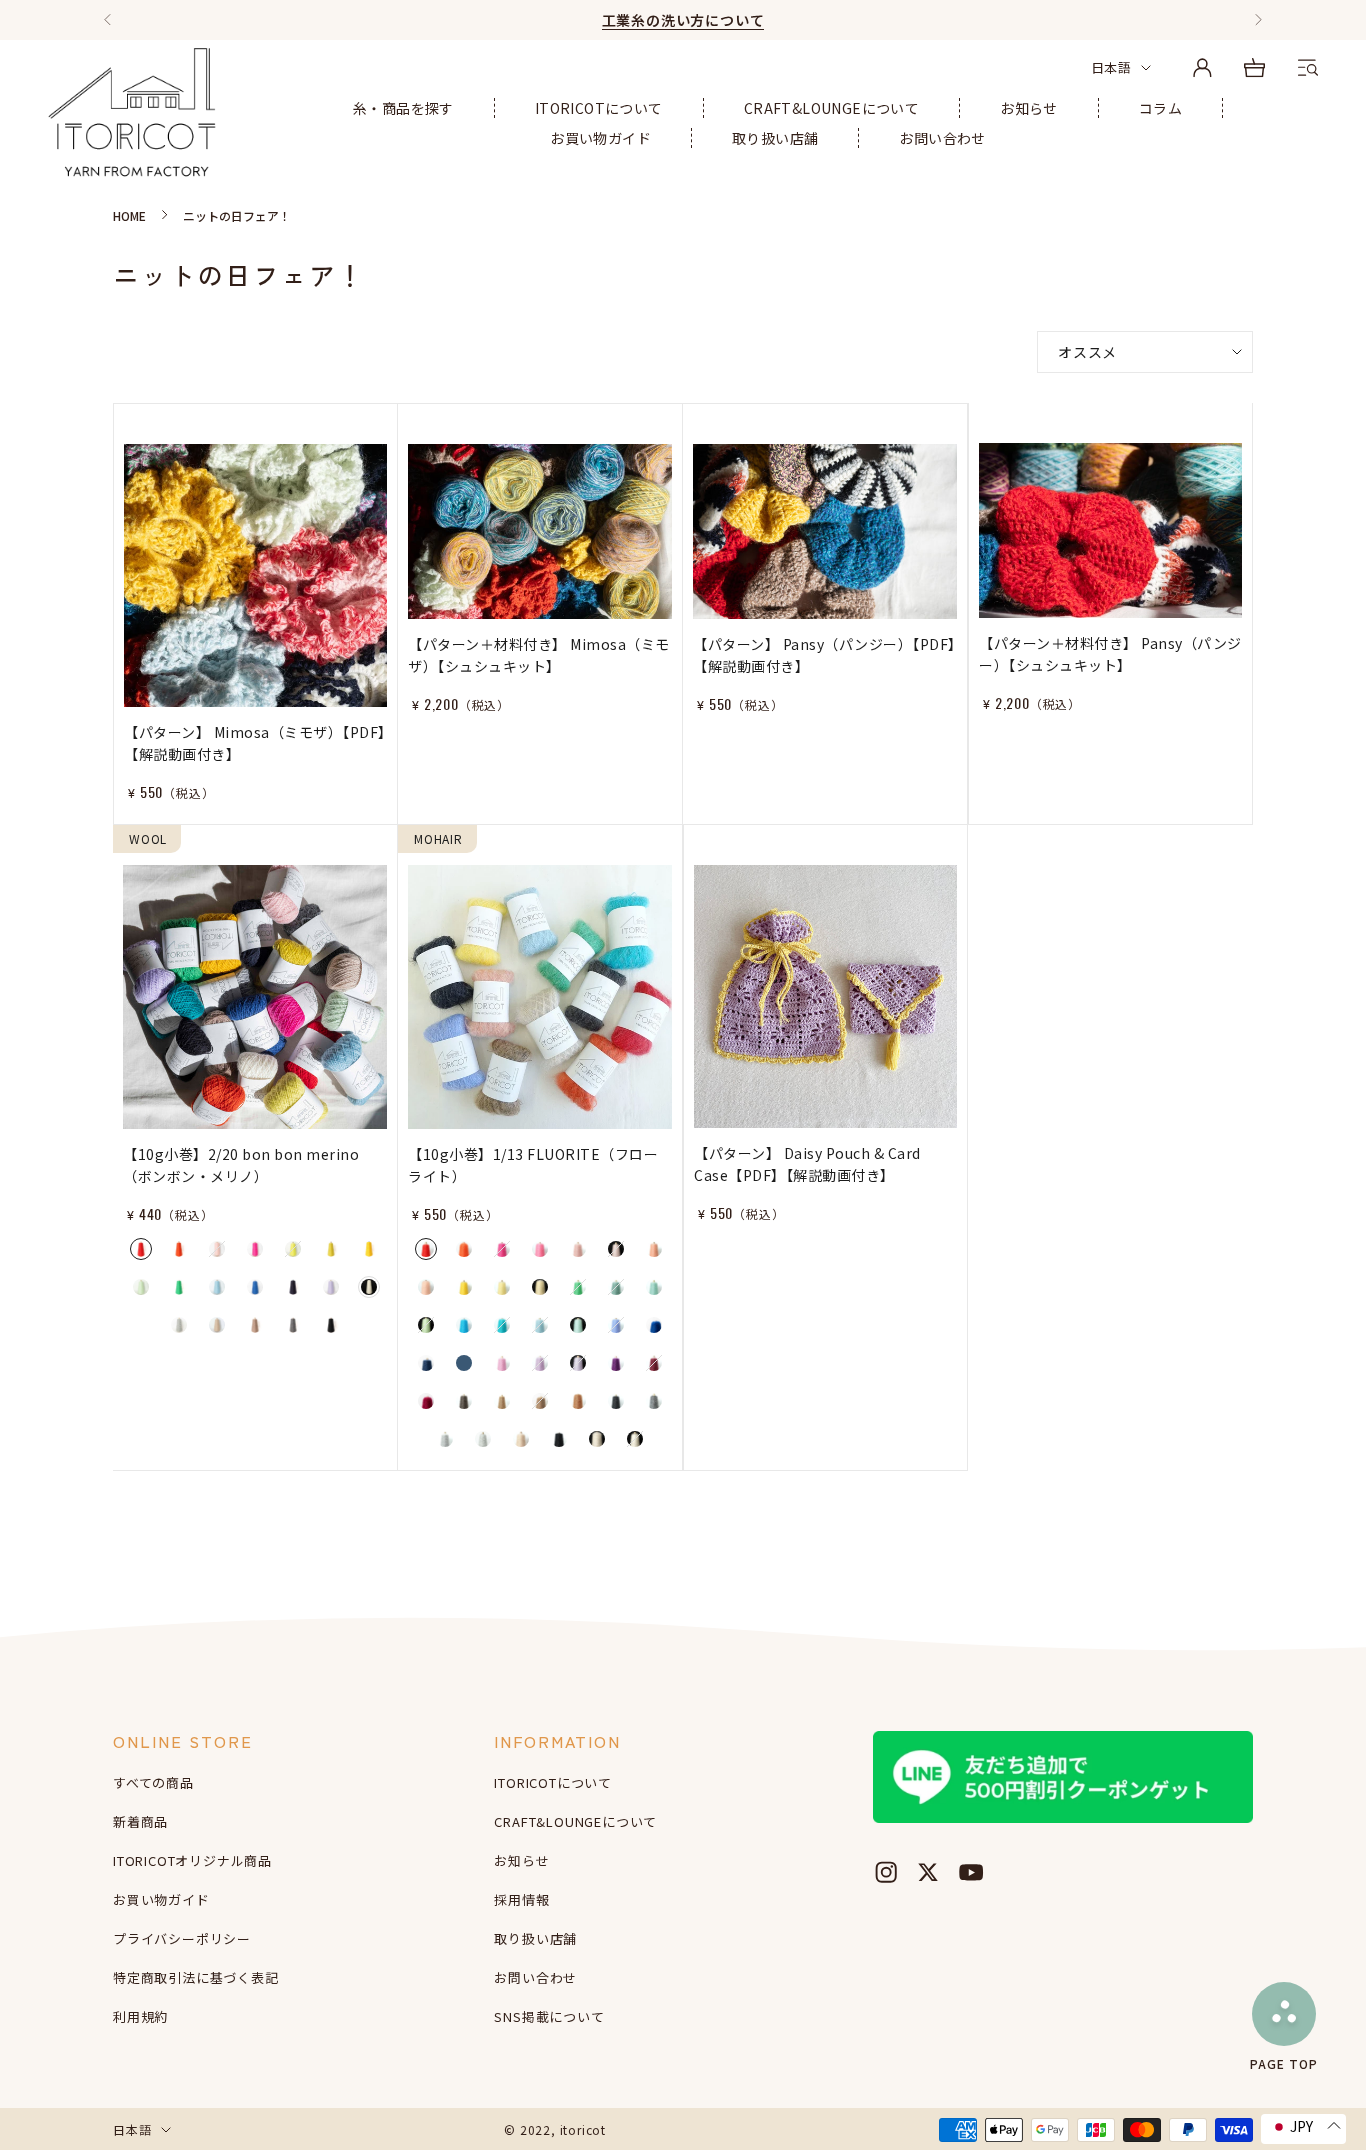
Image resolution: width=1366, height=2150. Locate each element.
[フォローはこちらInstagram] (886, 1872)
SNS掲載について (549, 2016)
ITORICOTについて (599, 108)
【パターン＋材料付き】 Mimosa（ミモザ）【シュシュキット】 (539, 655)
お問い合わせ (942, 138)
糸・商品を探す (403, 108)
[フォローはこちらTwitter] (928, 1872)
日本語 (1111, 67)
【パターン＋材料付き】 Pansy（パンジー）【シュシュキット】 (1110, 654)
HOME (129, 215)
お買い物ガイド (600, 138)
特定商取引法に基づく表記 (196, 1977)
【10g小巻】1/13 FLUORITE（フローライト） (533, 1165)
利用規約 (140, 2016)
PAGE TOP (1284, 2062)
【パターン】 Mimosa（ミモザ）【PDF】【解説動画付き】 (255, 743)
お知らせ (1029, 108)
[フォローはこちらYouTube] (971, 1872)
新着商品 (140, 1821)
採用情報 (521, 1899)
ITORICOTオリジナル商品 (192, 1860)
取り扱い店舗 (775, 138)
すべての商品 (153, 1782)
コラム (1160, 108)
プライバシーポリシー (182, 1938)
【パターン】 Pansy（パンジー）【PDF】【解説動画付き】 (824, 655)
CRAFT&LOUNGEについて (831, 108)
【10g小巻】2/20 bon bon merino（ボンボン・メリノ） (241, 1165)
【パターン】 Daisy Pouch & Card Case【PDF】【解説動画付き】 (807, 1164)
